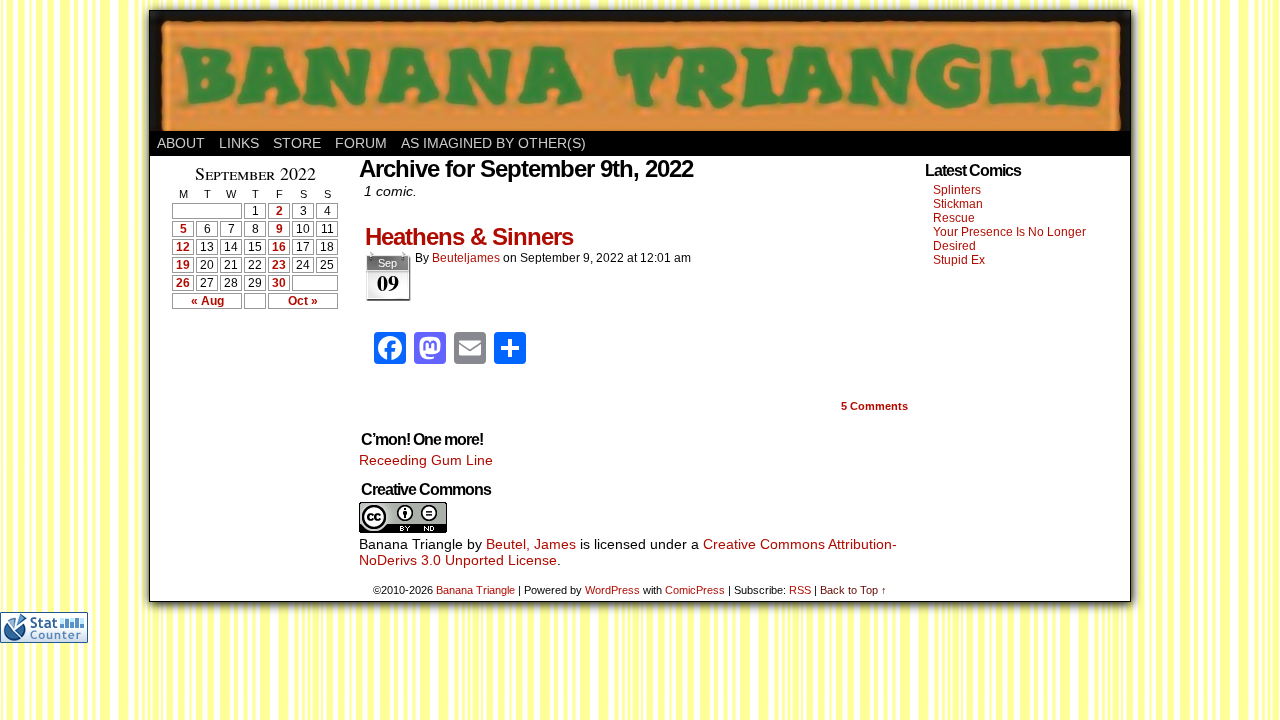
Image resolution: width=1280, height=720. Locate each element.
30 (279, 283)
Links (239, 143)
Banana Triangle (475, 590)
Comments (874, 406)
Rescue (954, 218)
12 (183, 247)
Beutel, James (531, 544)
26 (183, 283)
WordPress (612, 590)
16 (279, 247)
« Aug (207, 301)
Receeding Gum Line (426, 460)
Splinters (957, 190)
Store (297, 143)
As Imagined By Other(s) (493, 143)
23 (279, 265)
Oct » (303, 301)
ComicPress (695, 590)
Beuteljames (466, 258)
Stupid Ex (959, 260)
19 (183, 265)
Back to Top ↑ (853, 590)
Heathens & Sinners (469, 236)
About (181, 143)
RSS (800, 590)
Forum (361, 143)
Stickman (958, 204)
